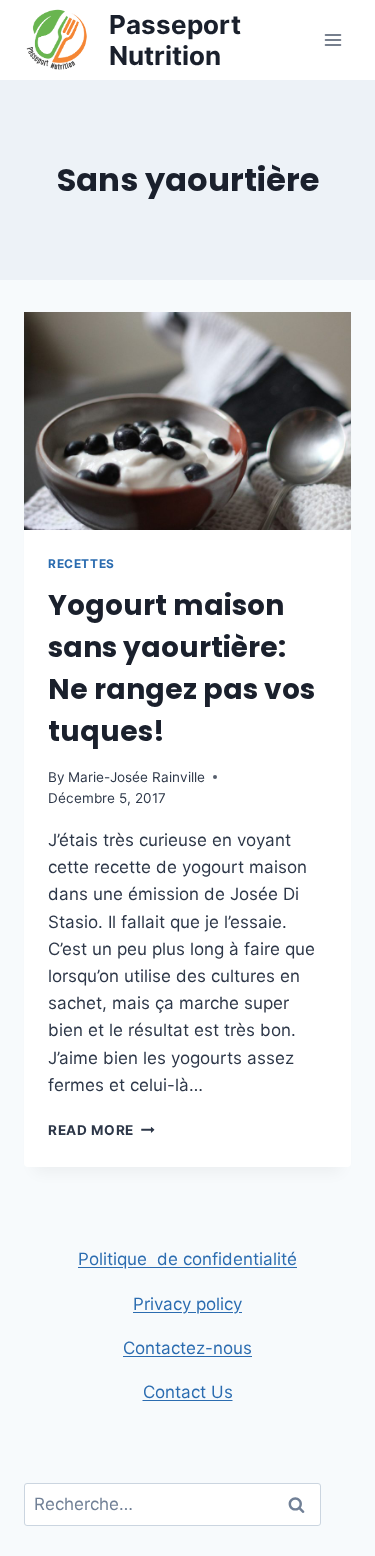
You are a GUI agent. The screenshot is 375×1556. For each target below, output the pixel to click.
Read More (101, 1130)
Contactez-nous (187, 1348)
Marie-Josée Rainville (136, 777)
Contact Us (188, 1392)
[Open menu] (332, 39)
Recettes (81, 563)
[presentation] (187, 421)
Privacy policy (187, 1304)
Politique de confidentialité (187, 1259)
